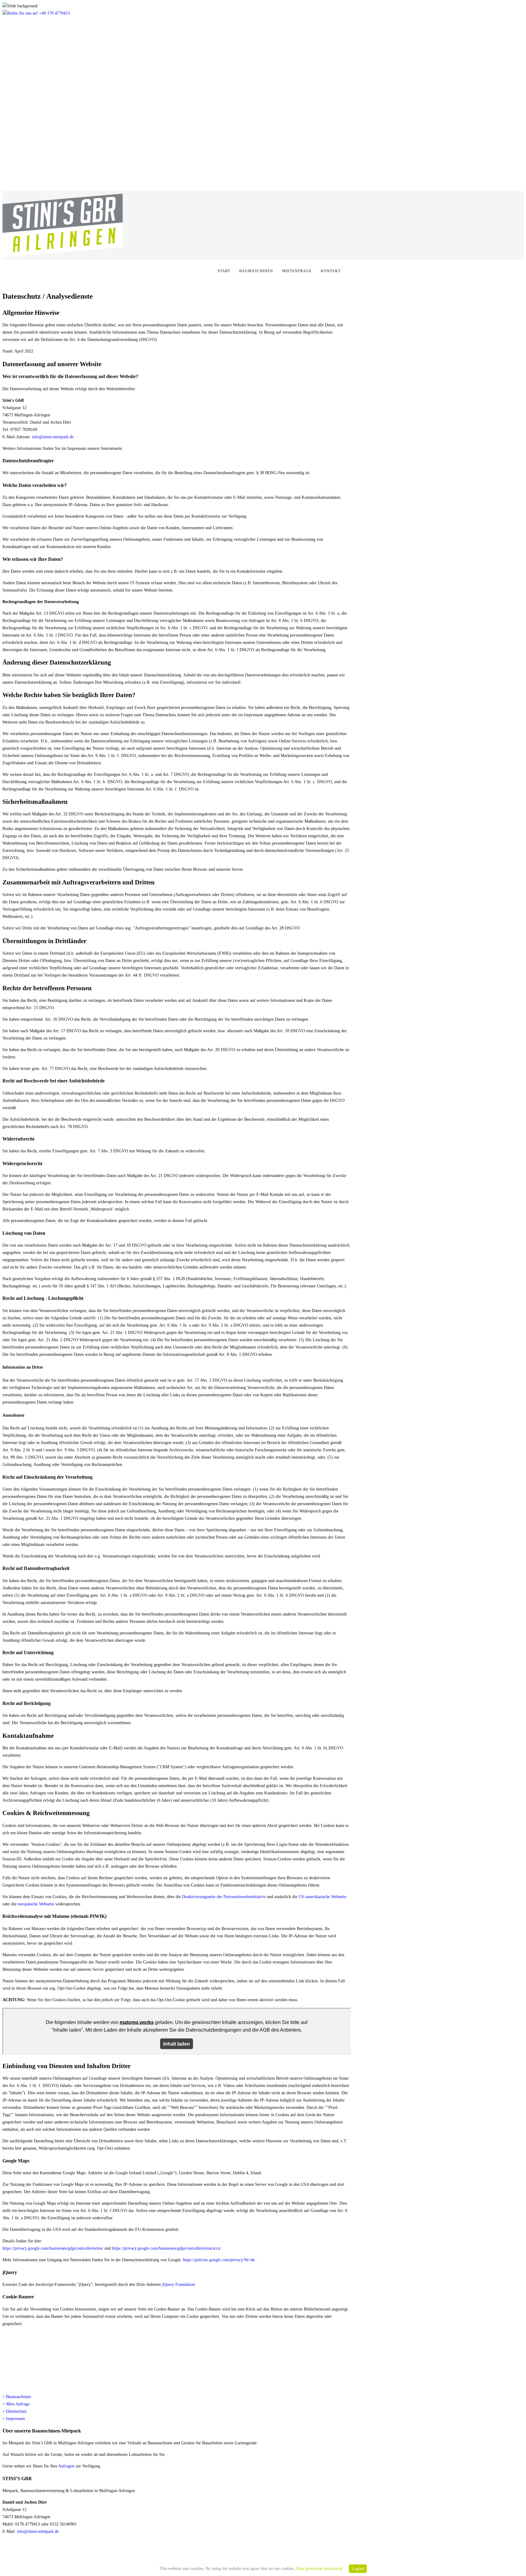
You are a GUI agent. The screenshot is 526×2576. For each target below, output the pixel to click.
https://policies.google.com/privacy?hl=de (219, 2260)
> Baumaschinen (17, 2397)
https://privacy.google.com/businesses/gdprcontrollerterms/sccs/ (166, 2248)
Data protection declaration (319, 2569)
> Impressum (14, 2419)
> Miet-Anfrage (16, 2404)
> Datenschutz (15, 2411)
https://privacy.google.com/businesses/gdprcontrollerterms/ (53, 2248)
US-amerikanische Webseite (323, 1897)
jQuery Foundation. (179, 2284)
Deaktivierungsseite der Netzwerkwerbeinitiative (224, 1897)
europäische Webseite (36, 1904)
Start (224, 271)
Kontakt (331, 271)
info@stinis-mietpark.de (53, 437)
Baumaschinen (256, 271)
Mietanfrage (297, 271)
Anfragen (66, 2466)
